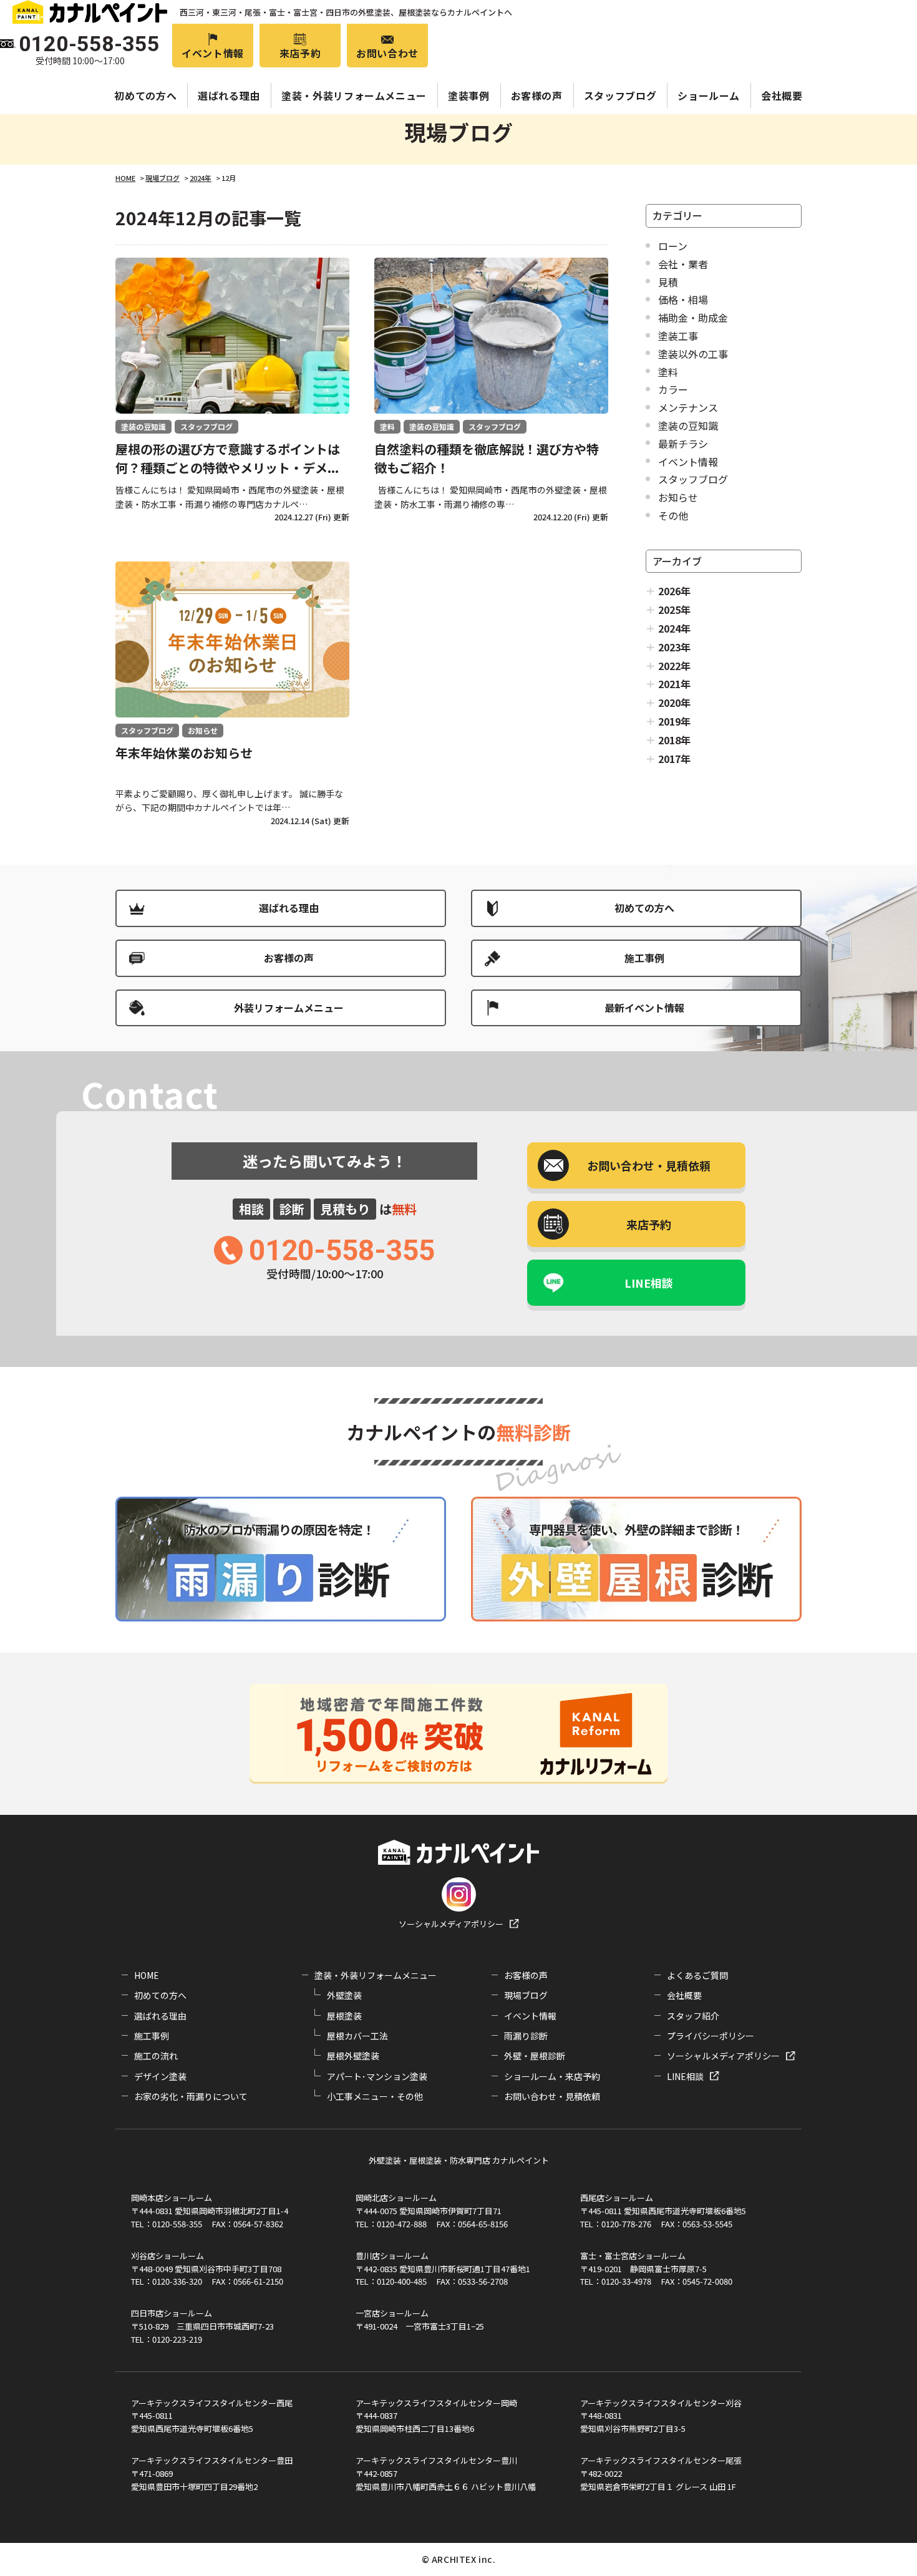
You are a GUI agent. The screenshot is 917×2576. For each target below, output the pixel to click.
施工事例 (644, 958)
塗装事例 (469, 95)
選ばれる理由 (229, 95)
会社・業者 (683, 264)
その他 (673, 515)
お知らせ (678, 497)
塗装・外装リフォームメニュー (354, 95)
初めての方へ (145, 95)
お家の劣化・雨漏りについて (191, 2096)
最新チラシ (683, 444)
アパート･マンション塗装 (377, 2076)
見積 (668, 282)
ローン (673, 246)
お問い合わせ (387, 53)
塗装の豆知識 (688, 425)
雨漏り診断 (526, 2036)
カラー (673, 389)
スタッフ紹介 (693, 2016)
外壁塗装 (344, 1995)
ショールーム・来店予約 (552, 2076)
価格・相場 (683, 299)
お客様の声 (537, 95)
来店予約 (300, 53)
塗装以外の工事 (693, 354)
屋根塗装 (344, 2016)
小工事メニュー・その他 (375, 2096)
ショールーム (709, 95)
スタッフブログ (620, 95)
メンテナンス (688, 407)
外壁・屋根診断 (535, 2056)
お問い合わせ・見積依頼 (552, 2096)
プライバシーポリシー (711, 2036)
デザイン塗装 (160, 2076)
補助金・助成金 (693, 318)
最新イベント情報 (644, 1008)
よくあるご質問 (697, 1975)
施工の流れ (156, 2056)
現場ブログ (526, 1995)
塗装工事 (678, 336)
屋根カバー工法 (357, 2036)
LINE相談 (649, 1283)
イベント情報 (213, 53)
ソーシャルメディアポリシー (451, 1924)
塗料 (668, 372)
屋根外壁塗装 (353, 2056)
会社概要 (782, 95)
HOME (147, 1975)
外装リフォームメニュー (289, 1008)
